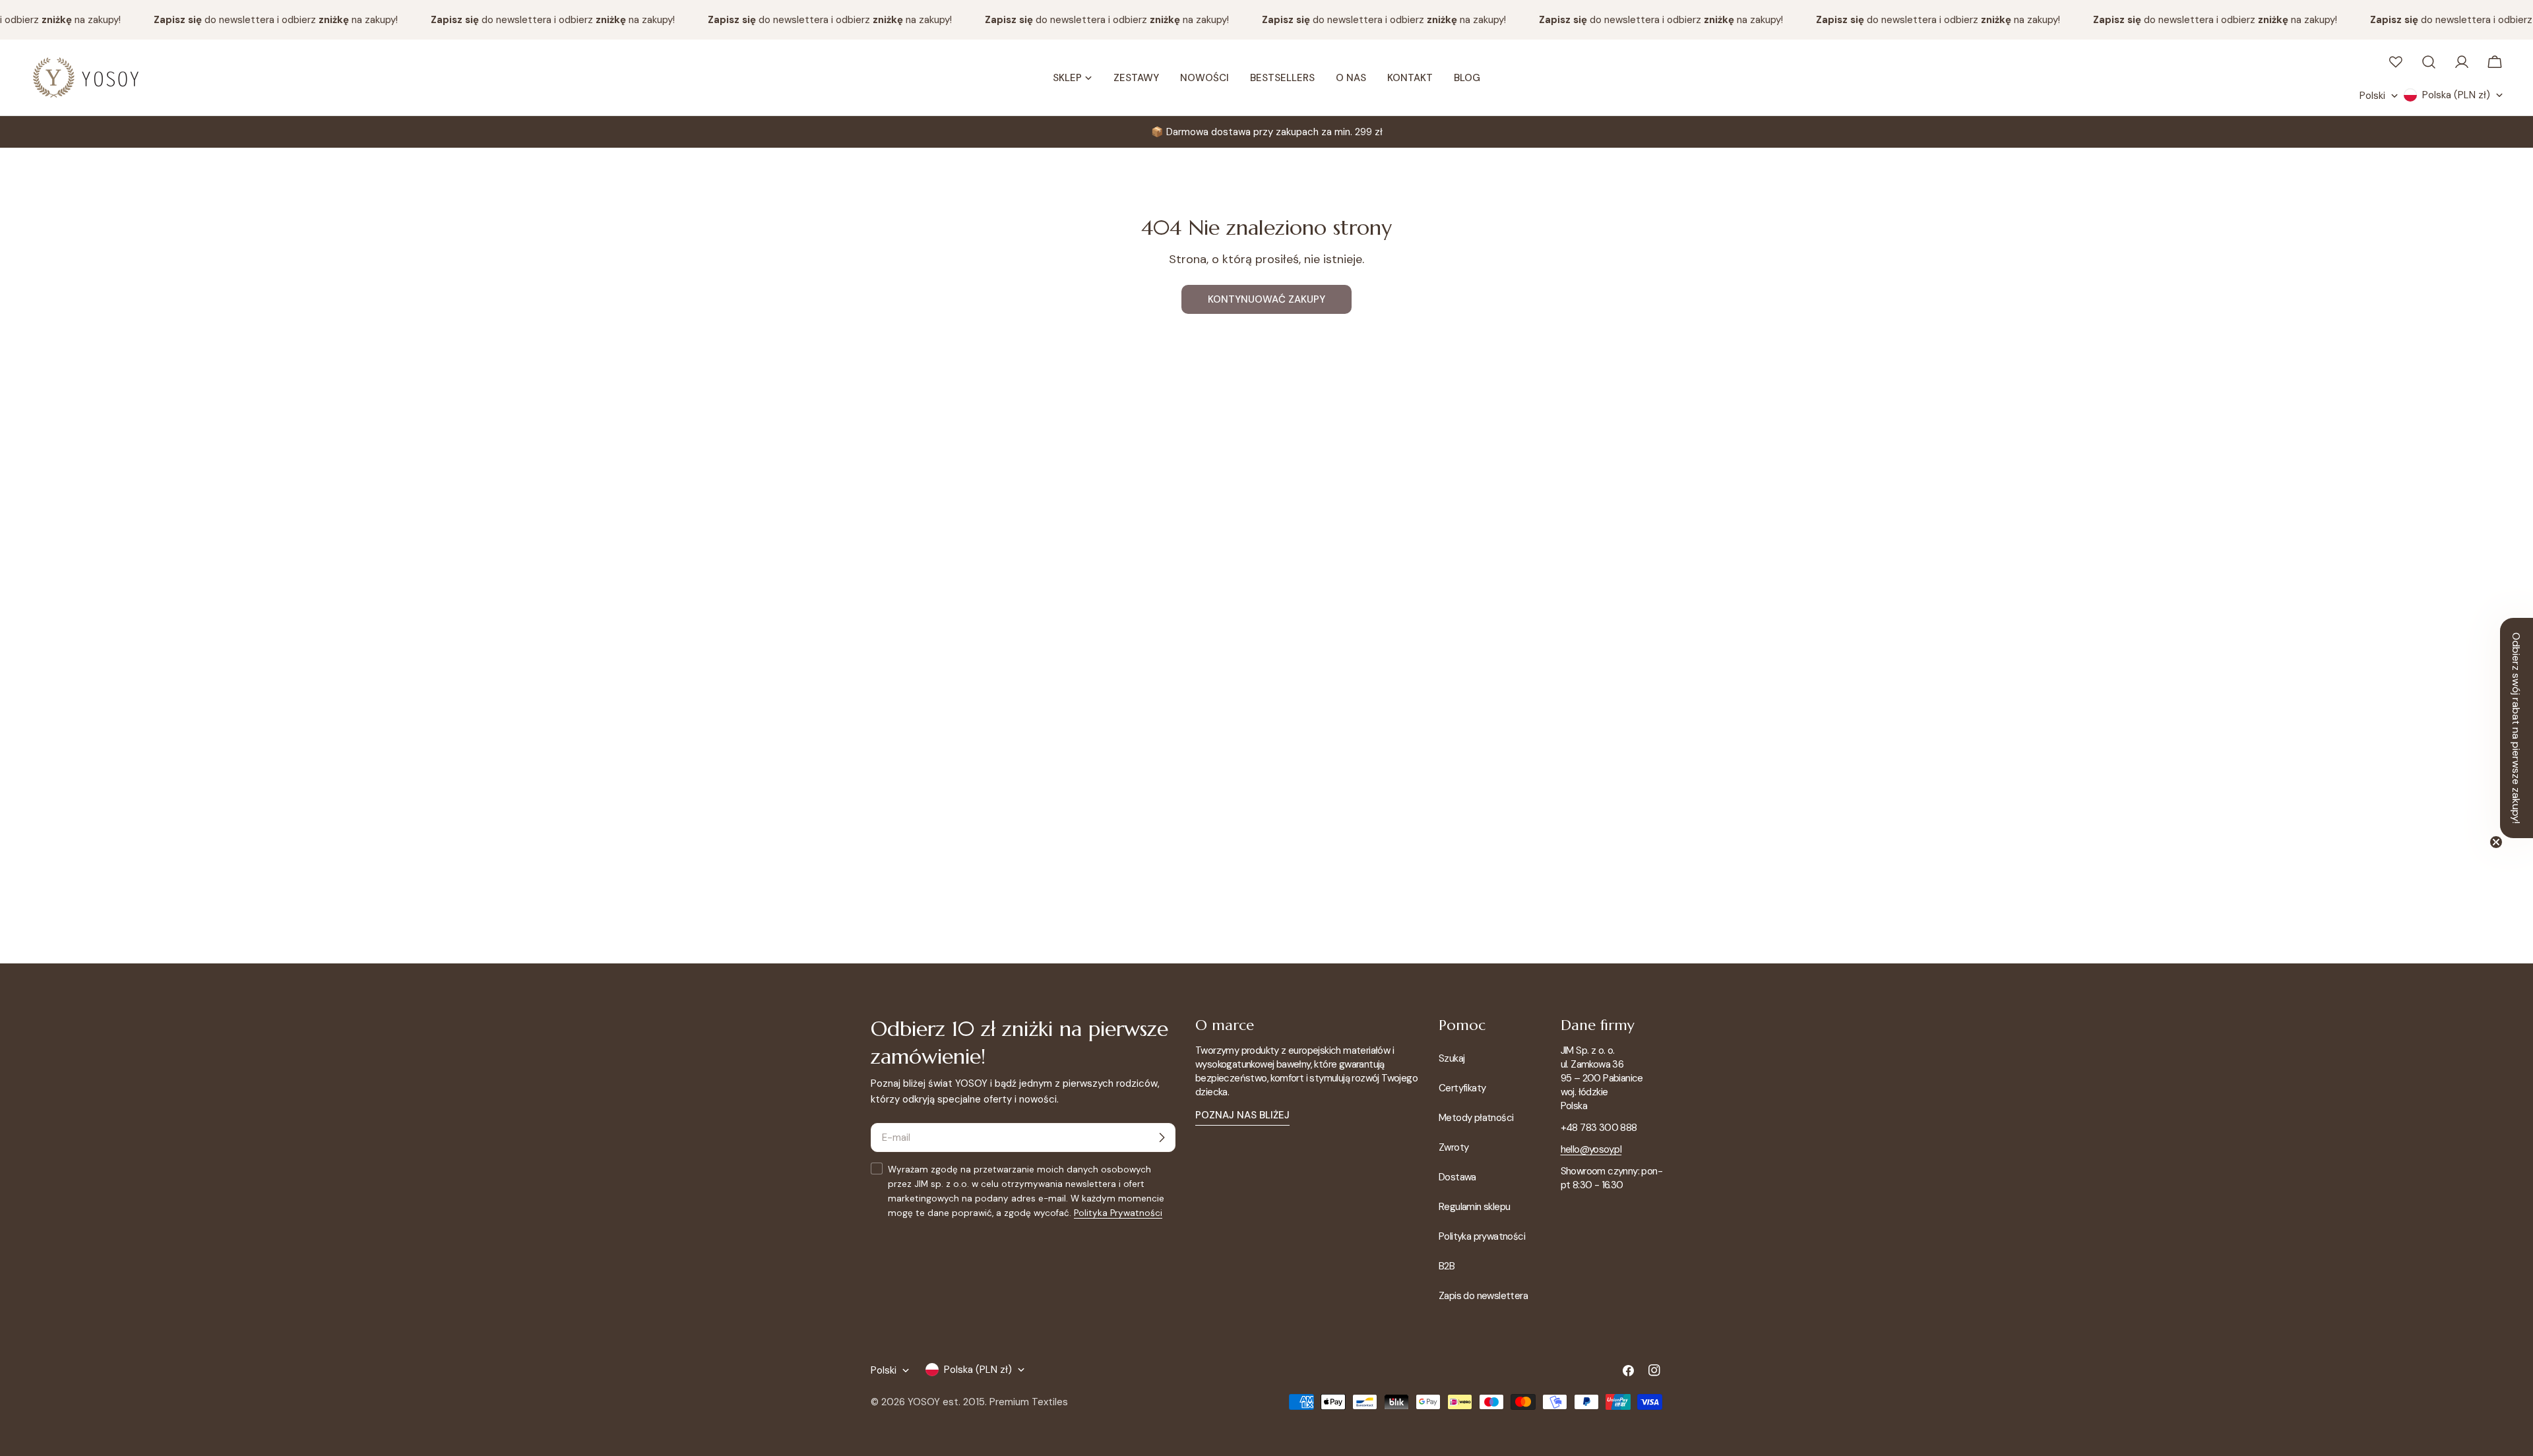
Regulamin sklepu (1474, 1207)
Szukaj (1452, 1058)
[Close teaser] (2496, 842)
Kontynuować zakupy (1266, 299)
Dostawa (1457, 1177)
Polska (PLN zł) (2456, 95)
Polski (2372, 96)
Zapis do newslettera (1483, 1296)
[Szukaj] (2429, 62)
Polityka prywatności (1482, 1236)
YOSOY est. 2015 (946, 1402)
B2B (1447, 1266)
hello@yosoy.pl (1591, 1149)
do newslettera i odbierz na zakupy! (257, 20)
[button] (2517, 728)
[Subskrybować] (1162, 1137)
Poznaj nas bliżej (1242, 1115)
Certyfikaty (1462, 1088)
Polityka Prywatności (1118, 1213)
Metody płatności (1476, 1118)
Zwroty (1454, 1147)
